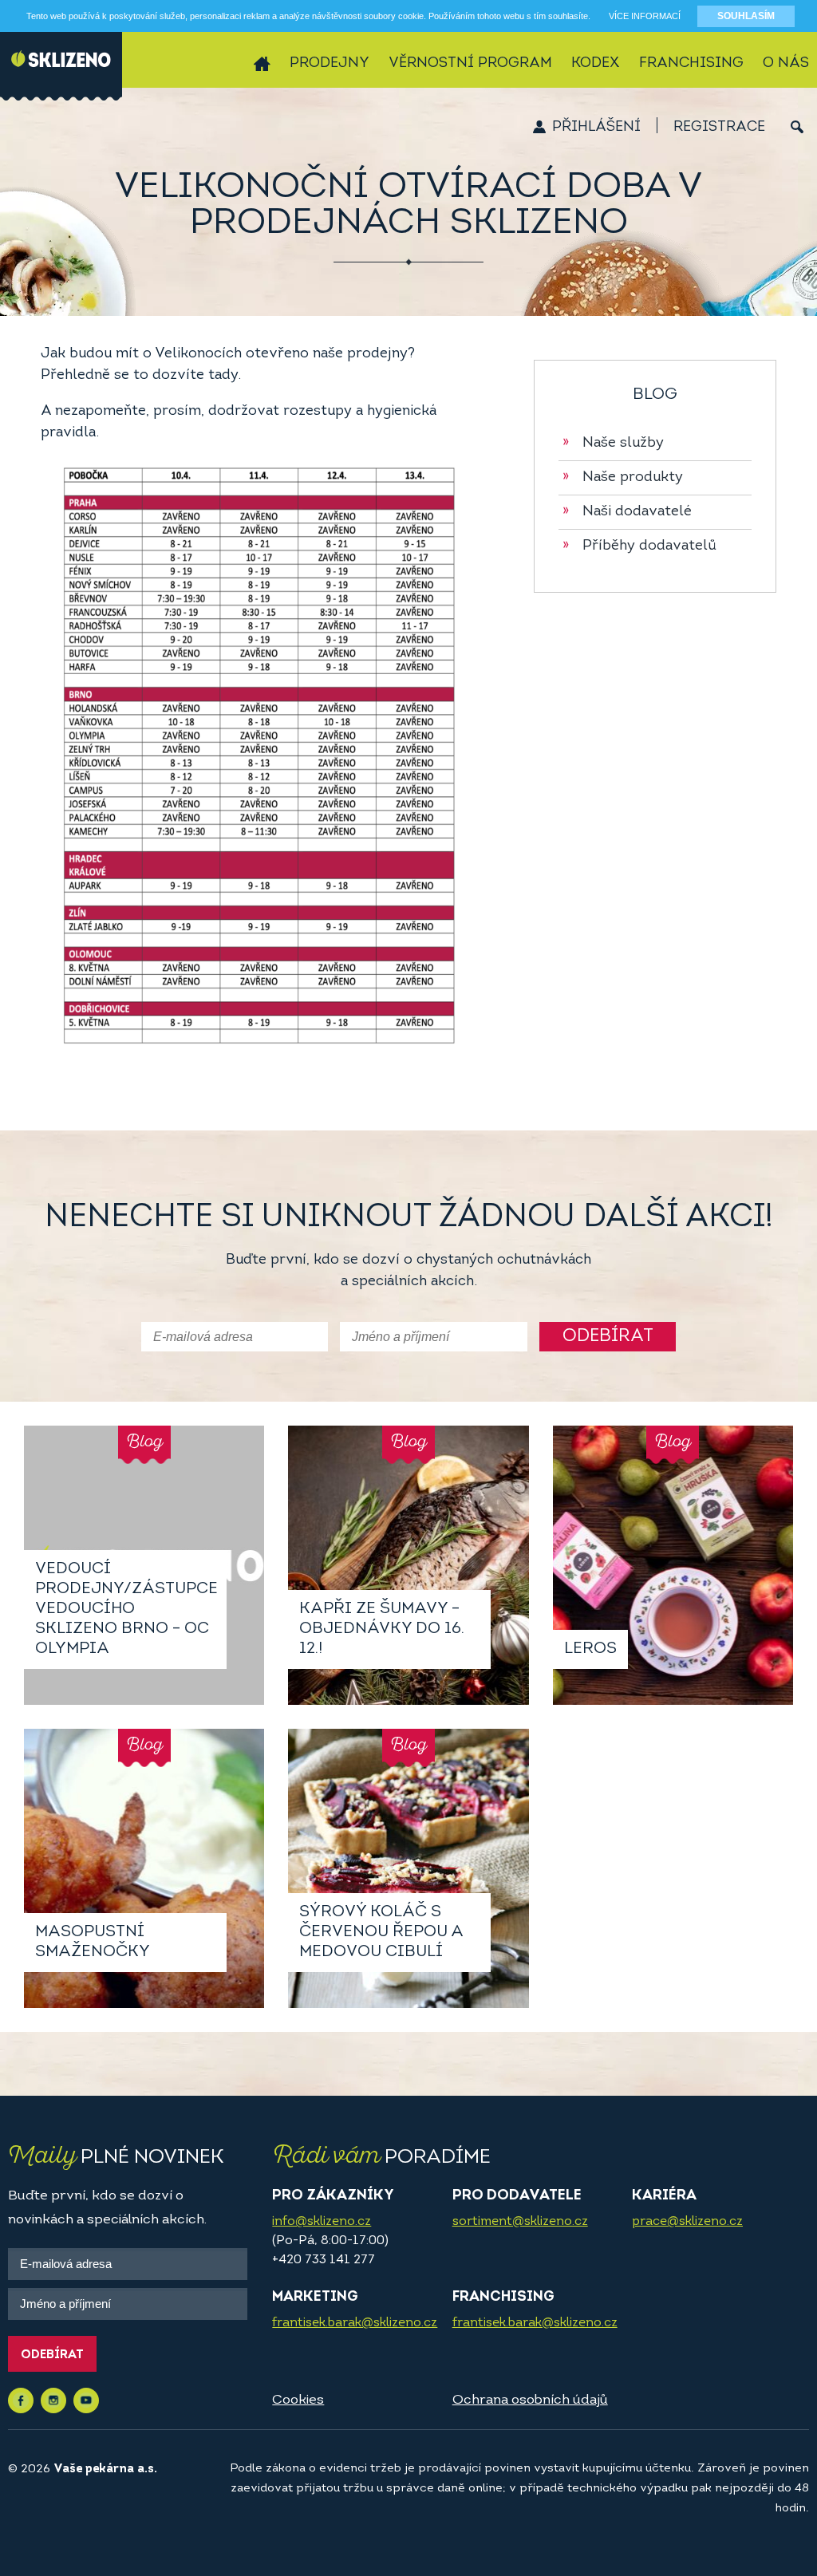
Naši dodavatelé (627, 512)
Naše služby (613, 444)
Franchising (691, 64)
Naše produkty (623, 478)
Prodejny (330, 64)
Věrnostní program (470, 64)
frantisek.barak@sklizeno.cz (355, 2323)
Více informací (645, 16)
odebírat (608, 1337)
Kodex (596, 64)
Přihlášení (596, 128)
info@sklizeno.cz (322, 2222)
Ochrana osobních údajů (530, 2400)
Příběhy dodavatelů (639, 546)
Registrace (719, 128)
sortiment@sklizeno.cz (520, 2222)
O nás (786, 64)
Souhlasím (746, 16)
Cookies (298, 2400)
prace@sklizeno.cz (687, 2222)
